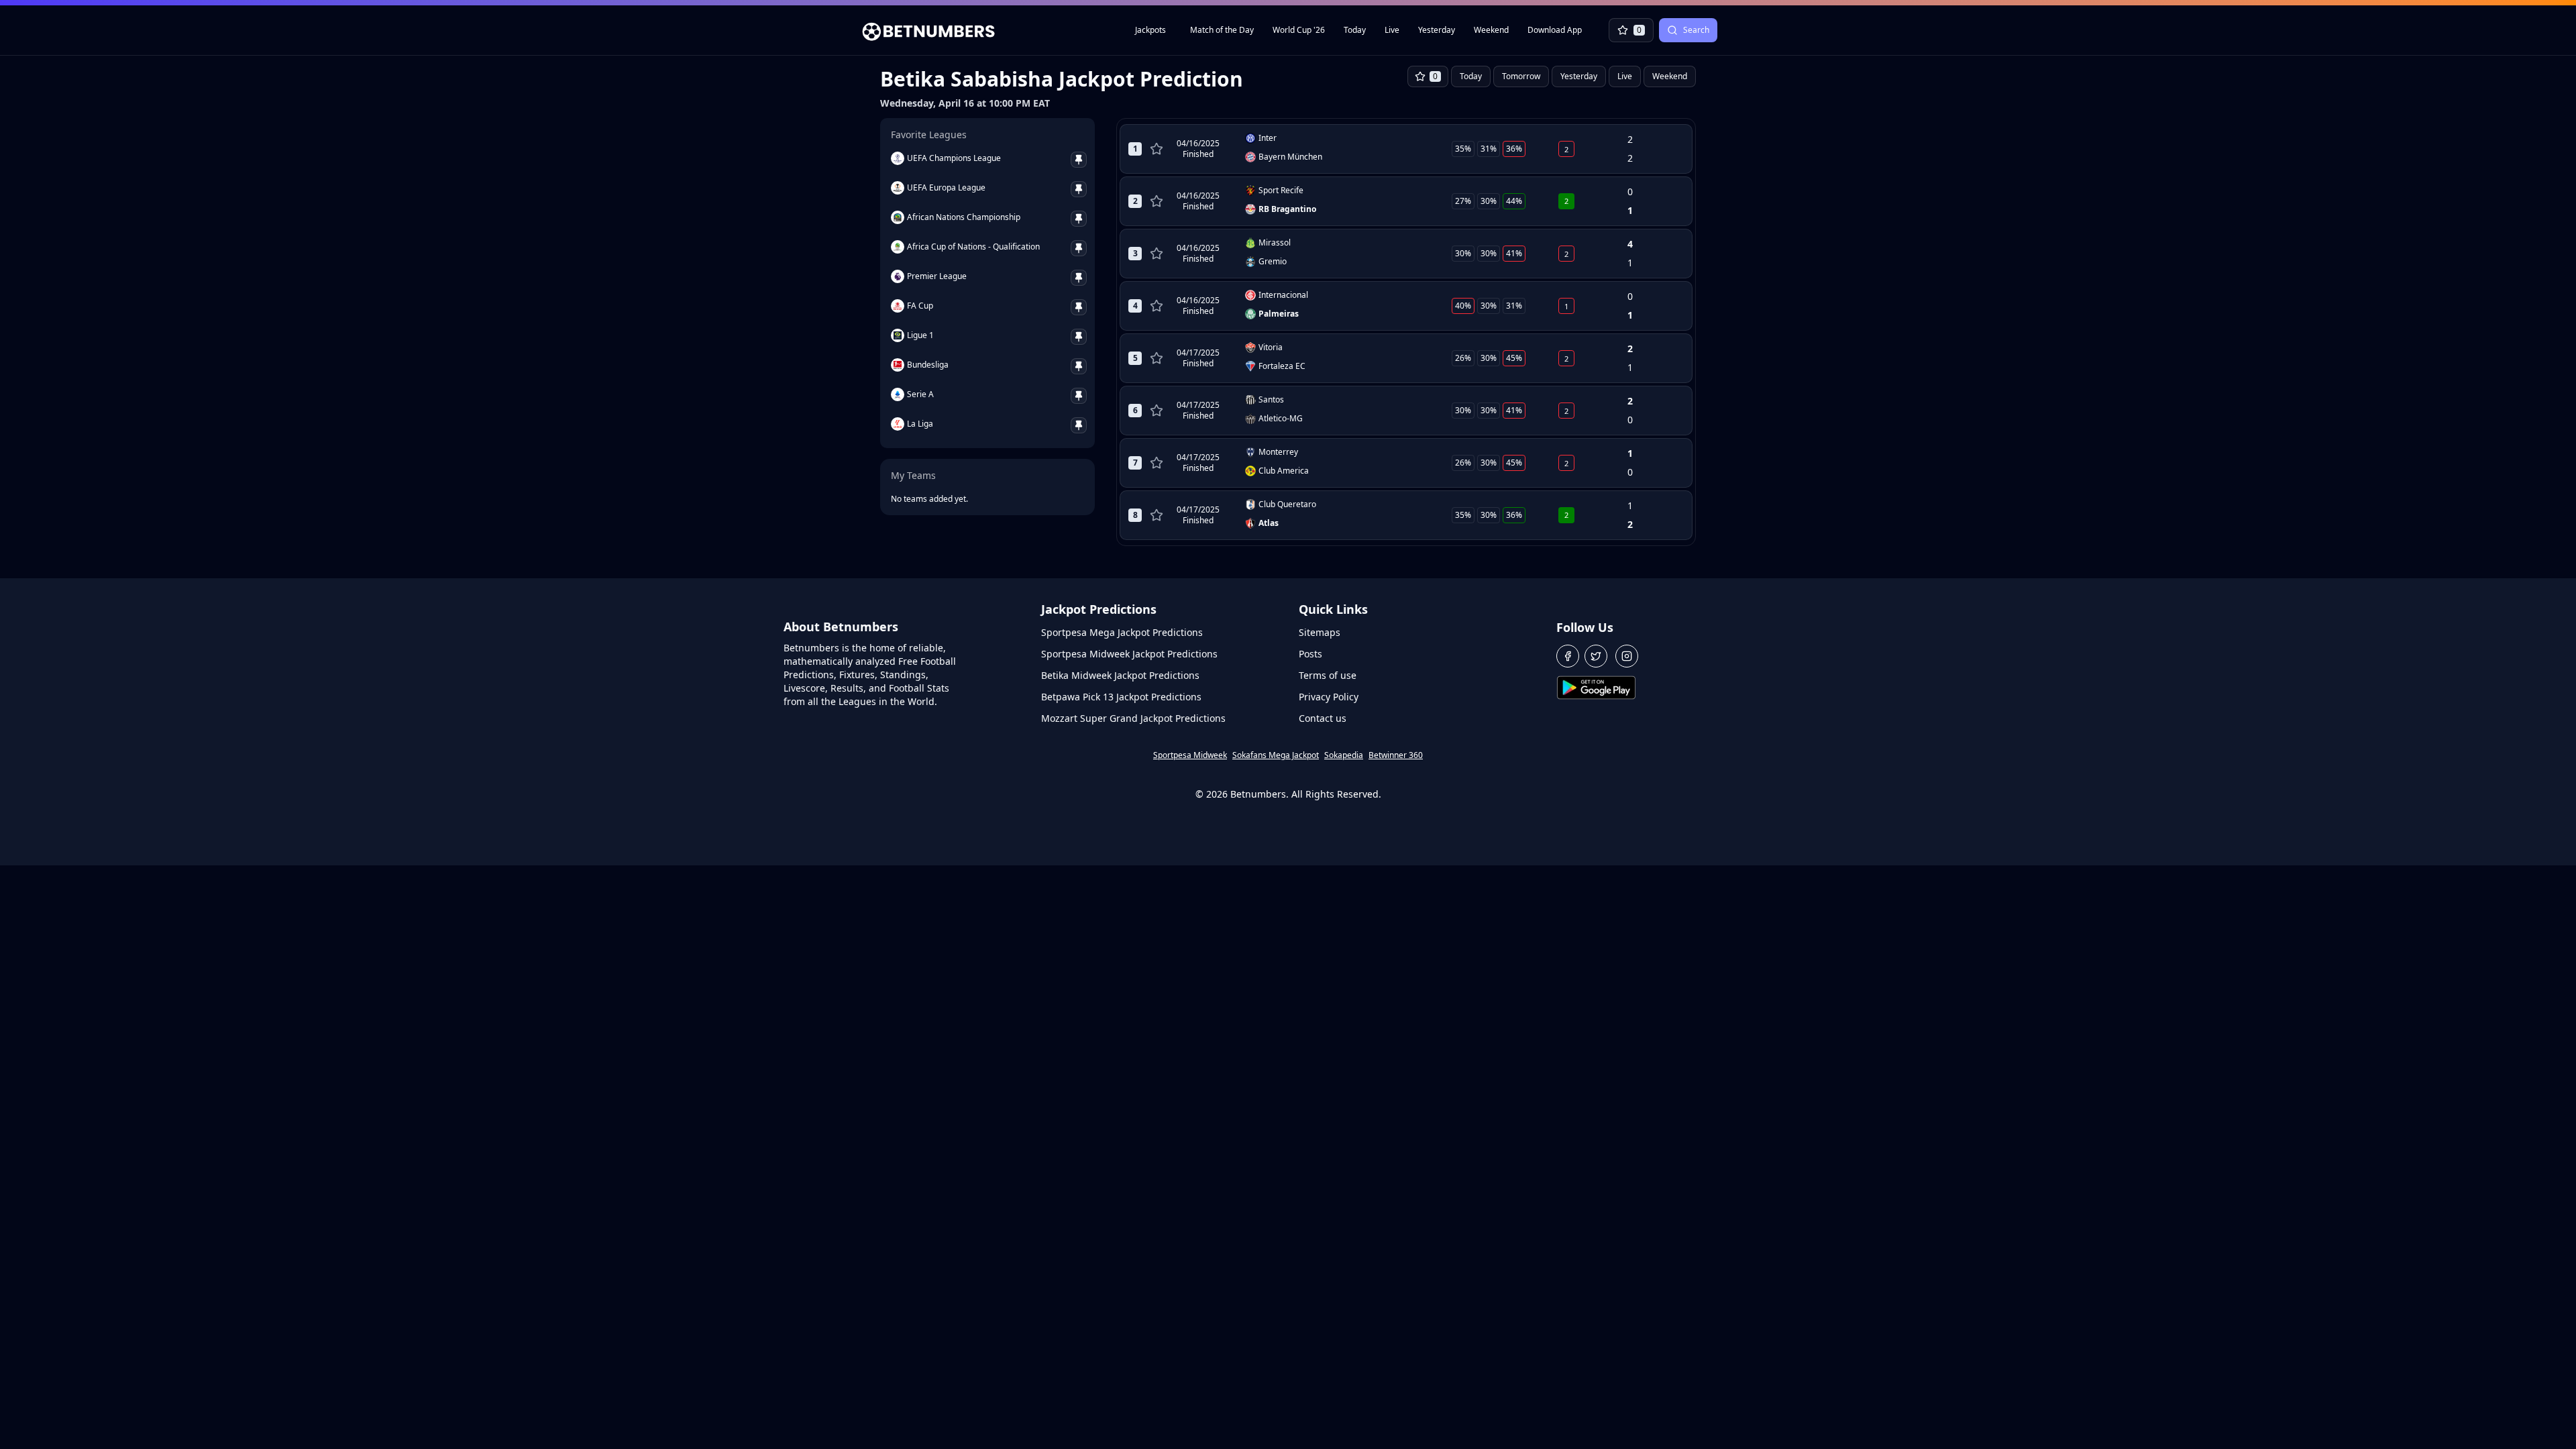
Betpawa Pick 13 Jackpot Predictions (1121, 697)
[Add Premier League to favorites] (1079, 278)
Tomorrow (1521, 76)
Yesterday (1437, 30)
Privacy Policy (1329, 697)
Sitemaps (1320, 632)
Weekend (1491, 30)
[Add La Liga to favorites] (1079, 425)
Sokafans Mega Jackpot (1276, 755)
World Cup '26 (1299, 30)
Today (1355, 30)
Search (1696, 30)
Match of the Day (1222, 30)
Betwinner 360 (1396, 755)
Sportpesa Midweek (1190, 755)
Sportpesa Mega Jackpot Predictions (1122, 632)
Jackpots (1150, 30)
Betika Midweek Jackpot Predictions (1120, 675)
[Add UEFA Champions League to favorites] (1079, 160)
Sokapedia (1344, 755)
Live (1392, 30)
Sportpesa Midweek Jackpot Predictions (1129, 654)
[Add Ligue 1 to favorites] (1079, 337)
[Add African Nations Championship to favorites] (1079, 219)
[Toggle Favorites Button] (1157, 149)
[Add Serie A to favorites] (1079, 396)
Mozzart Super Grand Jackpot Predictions (1133, 718)
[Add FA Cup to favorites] (1079, 307)
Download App (1555, 30)
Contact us (1323, 718)
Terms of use (1328, 675)
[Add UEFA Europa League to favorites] (1079, 189)
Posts (1310, 654)
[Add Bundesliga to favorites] (1079, 366)
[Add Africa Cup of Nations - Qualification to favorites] (1079, 248)
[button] (1568, 656)
